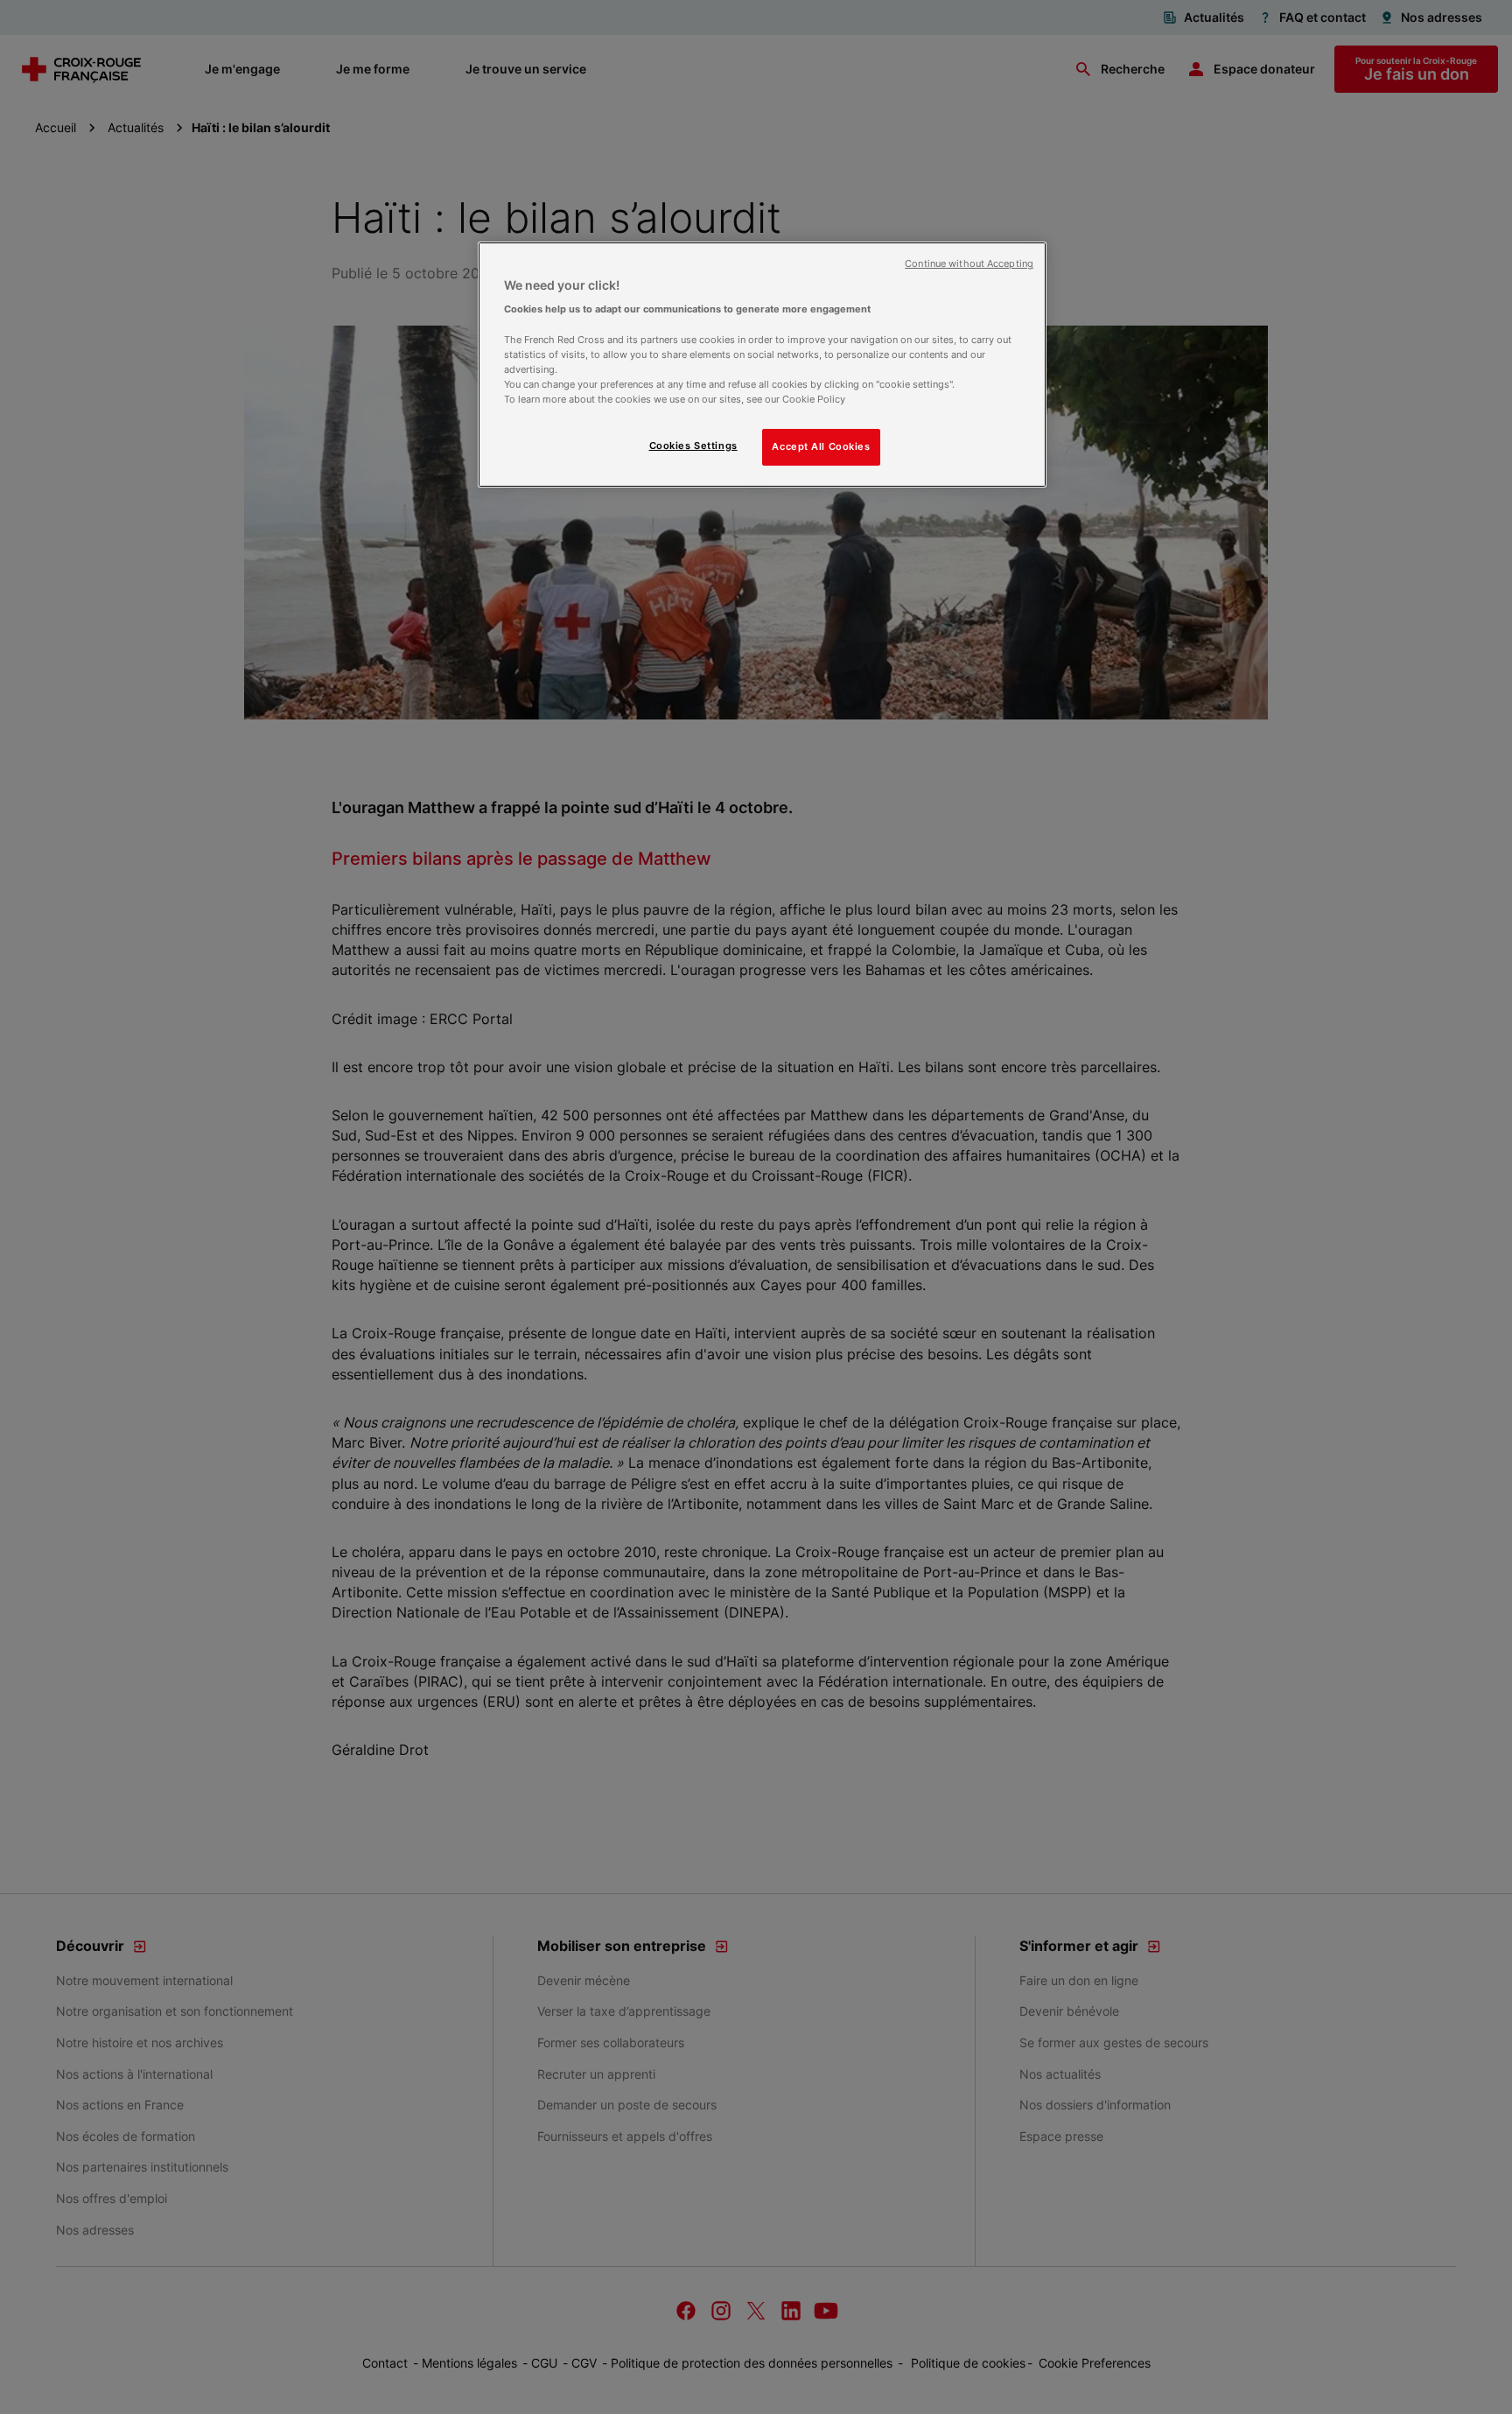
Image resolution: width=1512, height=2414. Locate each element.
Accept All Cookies (821, 446)
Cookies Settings (693, 446)
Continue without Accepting (969, 264)
